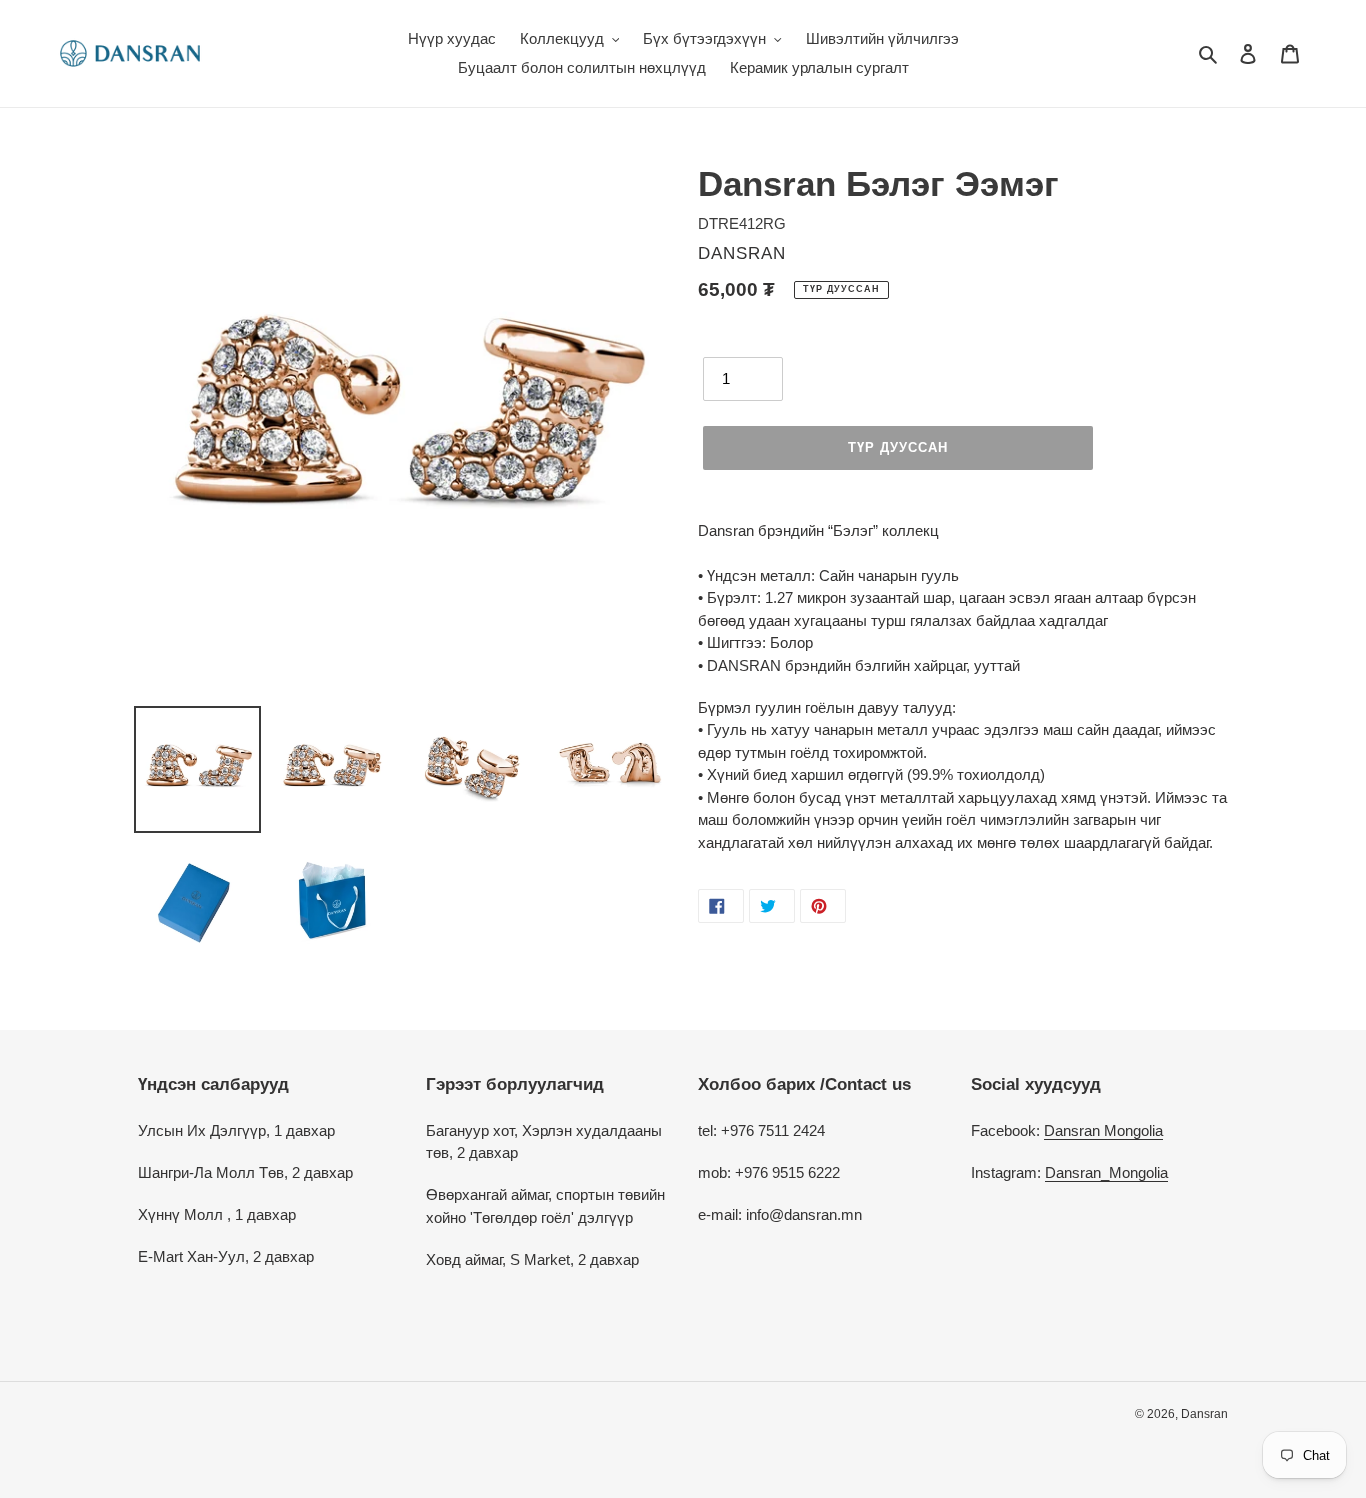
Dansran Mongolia (1103, 1130)
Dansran (1204, 1414)
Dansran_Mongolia (1106, 1172)
